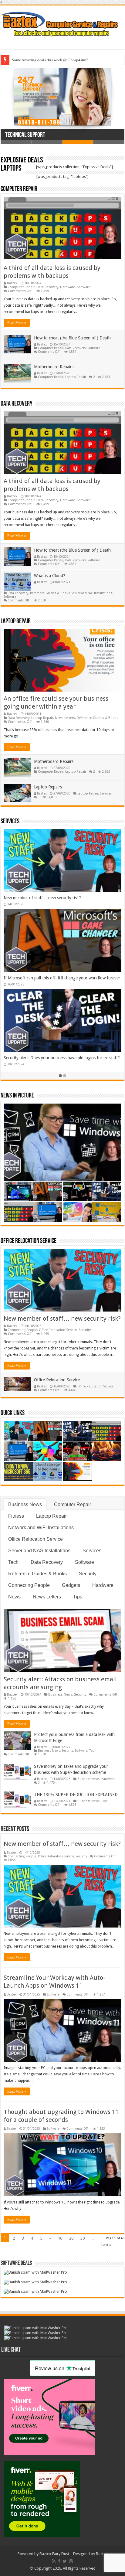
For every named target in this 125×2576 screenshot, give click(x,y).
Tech (13, 1562)
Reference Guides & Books (50, 593)
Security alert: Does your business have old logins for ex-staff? (62, 1058)
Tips (78, 1597)
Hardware (68, 287)
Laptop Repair (76, 377)
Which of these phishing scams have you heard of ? (54, 60)
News (14, 1597)
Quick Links (13, 1413)
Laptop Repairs (48, 787)
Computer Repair (19, 189)
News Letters (65, 718)
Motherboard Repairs (54, 367)
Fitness (16, 1516)
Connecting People (22, 1330)
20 (71, 2238)
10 (60, 2238)
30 (83, 2238)
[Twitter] (65, 2561)
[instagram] (71, 2561)
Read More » (17, 323)
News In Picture (17, 1096)
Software (83, 287)
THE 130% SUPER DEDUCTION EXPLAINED (76, 1795)
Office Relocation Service (29, 1241)
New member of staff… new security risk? (42, 898)
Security (85, 1330)
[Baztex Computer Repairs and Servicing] (62, 23)
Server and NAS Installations (92, 593)
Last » (106, 2245)
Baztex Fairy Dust (54, 2554)
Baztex (12, 283)
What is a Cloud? (50, 576)
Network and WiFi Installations (41, 1528)
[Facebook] (59, 2561)
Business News (25, 1504)
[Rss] (54, 2561)
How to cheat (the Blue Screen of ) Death (72, 338)
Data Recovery (47, 287)
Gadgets (71, 1585)
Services (106, 793)
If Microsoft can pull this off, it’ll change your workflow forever (62, 978)
